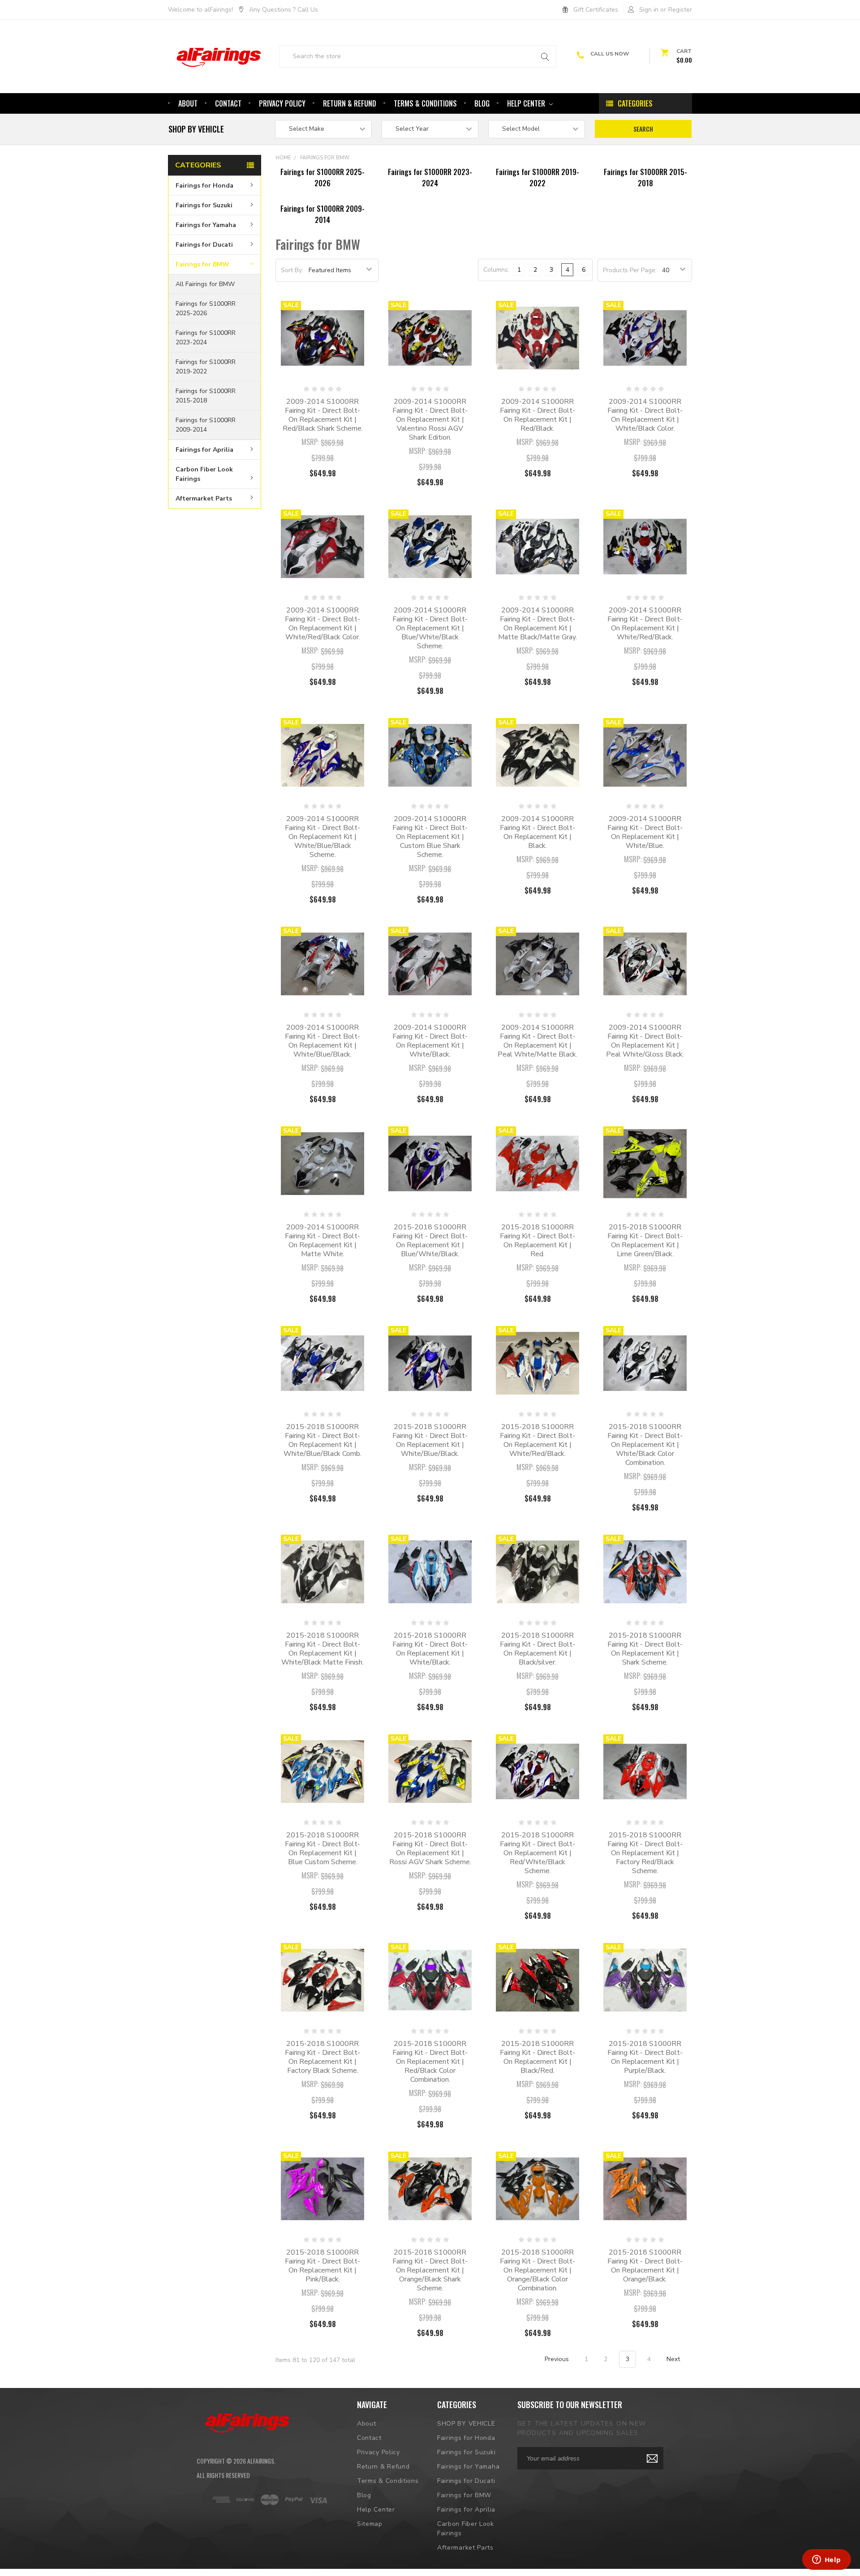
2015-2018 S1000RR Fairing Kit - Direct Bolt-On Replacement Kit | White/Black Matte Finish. (322, 1649)
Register (680, 10)
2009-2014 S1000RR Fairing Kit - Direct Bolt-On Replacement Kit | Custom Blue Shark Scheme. (430, 837)
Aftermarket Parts (204, 498)
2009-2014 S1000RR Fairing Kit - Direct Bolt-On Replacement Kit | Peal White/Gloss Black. (645, 1041)
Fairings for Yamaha (206, 225)
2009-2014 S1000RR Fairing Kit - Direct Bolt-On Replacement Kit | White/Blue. (645, 832)
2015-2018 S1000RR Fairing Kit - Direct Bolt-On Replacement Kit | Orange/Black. (645, 2266)
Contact (228, 103)
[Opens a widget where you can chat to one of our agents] (826, 2560)
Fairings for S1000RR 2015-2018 (206, 396)
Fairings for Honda (204, 186)
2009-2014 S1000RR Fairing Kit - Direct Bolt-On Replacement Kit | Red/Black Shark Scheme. (323, 415)
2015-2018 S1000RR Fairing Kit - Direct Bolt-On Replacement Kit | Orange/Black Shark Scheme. (430, 2270)
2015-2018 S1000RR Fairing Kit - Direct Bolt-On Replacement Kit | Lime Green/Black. (645, 1241)
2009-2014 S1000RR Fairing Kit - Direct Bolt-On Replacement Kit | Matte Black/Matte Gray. (537, 624)
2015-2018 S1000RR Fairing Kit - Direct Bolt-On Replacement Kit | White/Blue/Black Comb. (322, 1440)
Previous (556, 2359)
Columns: (496, 270)
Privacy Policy (282, 103)
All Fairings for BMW (205, 284)
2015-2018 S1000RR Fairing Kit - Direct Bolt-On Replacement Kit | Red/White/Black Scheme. (537, 1853)
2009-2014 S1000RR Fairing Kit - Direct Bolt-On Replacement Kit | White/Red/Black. (645, 624)
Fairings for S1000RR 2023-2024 (206, 338)
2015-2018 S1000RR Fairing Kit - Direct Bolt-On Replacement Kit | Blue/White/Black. (430, 1241)
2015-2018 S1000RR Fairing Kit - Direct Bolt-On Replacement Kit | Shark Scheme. (645, 1649)
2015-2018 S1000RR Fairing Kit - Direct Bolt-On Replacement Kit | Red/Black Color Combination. (430, 2062)
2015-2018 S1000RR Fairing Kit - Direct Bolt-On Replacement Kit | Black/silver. (537, 1649)
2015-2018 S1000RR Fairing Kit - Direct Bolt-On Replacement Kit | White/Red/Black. (537, 1440)
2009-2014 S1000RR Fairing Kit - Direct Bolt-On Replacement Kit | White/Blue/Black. (322, 1041)
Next (674, 2359)
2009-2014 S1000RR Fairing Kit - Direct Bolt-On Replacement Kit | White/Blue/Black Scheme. (322, 837)
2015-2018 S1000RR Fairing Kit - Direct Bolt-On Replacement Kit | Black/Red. (537, 2057)
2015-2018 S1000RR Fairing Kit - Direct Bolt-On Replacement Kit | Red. (537, 1241)
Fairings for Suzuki (204, 205)
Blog (482, 103)
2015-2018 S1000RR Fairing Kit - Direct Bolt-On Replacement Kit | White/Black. (430, 1649)
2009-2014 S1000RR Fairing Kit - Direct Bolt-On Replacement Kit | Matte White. (322, 1241)
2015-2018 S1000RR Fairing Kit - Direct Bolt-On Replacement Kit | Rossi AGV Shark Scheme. (430, 1849)
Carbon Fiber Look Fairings (204, 474)
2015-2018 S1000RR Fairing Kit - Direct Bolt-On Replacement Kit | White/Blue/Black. (430, 1440)
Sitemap (370, 2524)
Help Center (527, 103)
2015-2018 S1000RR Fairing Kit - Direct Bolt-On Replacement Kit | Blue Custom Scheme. (322, 1849)
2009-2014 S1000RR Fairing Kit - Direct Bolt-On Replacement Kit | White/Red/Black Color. (322, 624)
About (188, 103)
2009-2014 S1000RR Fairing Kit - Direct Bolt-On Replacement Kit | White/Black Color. (645, 415)
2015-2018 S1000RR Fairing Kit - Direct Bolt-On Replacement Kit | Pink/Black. (322, 2266)
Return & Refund (350, 103)
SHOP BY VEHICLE (466, 2424)
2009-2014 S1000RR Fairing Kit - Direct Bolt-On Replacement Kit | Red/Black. (537, 415)
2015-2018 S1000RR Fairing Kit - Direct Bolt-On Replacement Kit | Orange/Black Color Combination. (537, 2270)
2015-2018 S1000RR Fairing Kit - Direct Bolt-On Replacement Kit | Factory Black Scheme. (322, 2057)
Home (283, 158)
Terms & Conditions (425, 103)
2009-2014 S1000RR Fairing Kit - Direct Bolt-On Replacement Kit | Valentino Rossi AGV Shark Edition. (430, 419)
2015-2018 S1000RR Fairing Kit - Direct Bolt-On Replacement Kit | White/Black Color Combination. (645, 1445)
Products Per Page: (630, 270)
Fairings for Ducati (204, 245)
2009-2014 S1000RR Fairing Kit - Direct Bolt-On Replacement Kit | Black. (537, 832)
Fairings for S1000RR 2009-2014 (206, 425)
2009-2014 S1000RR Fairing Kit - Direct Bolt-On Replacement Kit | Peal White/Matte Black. (537, 1041)
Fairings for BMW (202, 264)
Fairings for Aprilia (204, 450)
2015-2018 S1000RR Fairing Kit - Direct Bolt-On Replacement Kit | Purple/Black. (645, 2057)
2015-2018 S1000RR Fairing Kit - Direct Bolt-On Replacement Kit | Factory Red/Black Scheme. (645, 1853)
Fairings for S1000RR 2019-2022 (206, 367)
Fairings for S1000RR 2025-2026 (206, 308)
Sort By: (292, 270)
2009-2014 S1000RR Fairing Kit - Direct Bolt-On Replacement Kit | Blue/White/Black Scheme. (430, 628)
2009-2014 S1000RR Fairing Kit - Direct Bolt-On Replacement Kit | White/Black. (430, 1041)
